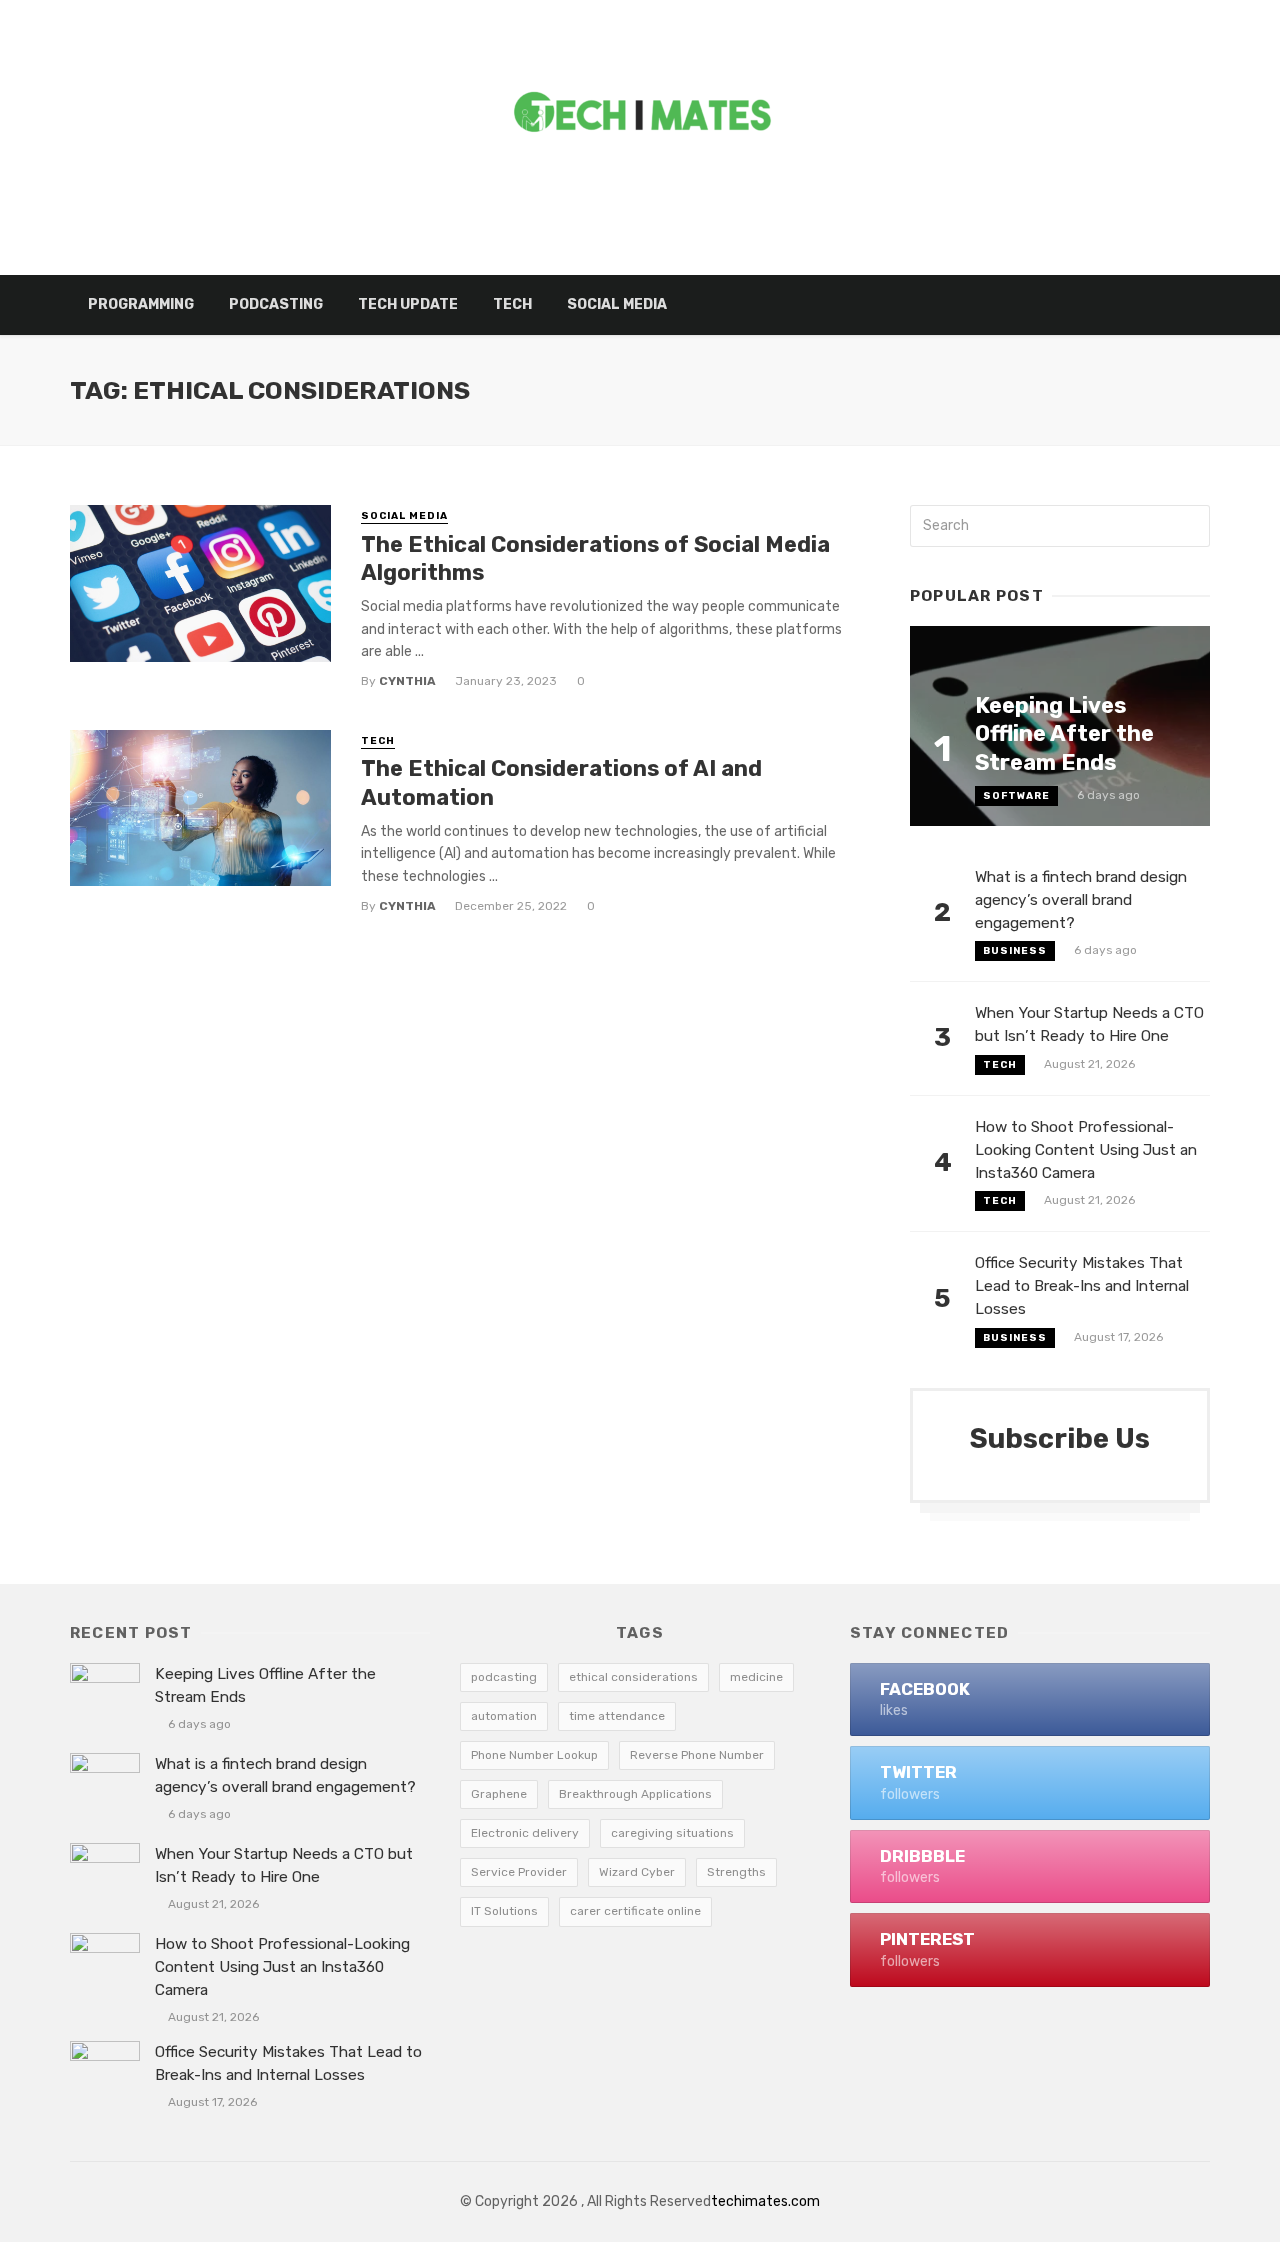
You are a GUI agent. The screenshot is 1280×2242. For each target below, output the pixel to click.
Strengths (736, 1872)
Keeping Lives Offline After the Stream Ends (1064, 734)
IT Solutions (504, 1911)
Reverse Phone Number (697, 1755)
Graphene (499, 1794)
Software (1016, 796)
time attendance (617, 1716)
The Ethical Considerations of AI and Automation (561, 782)
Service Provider (519, 1872)
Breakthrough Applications (635, 1794)
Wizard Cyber (637, 1872)
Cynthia (407, 681)
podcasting (504, 1677)
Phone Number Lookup (534, 1755)
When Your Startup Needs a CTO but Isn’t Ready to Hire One (1089, 1024)
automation (504, 1716)
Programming (141, 304)
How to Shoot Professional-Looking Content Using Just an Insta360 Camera (1086, 1150)
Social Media (617, 304)
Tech (512, 304)
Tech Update (408, 304)
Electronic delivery (525, 1833)
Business (1015, 951)
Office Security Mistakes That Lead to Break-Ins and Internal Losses (1082, 1286)
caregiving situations (672, 1833)
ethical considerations (633, 1677)
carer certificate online (635, 1911)
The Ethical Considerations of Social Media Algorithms (595, 558)
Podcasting (276, 304)
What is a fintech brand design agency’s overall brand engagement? (1081, 900)
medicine (756, 1677)
